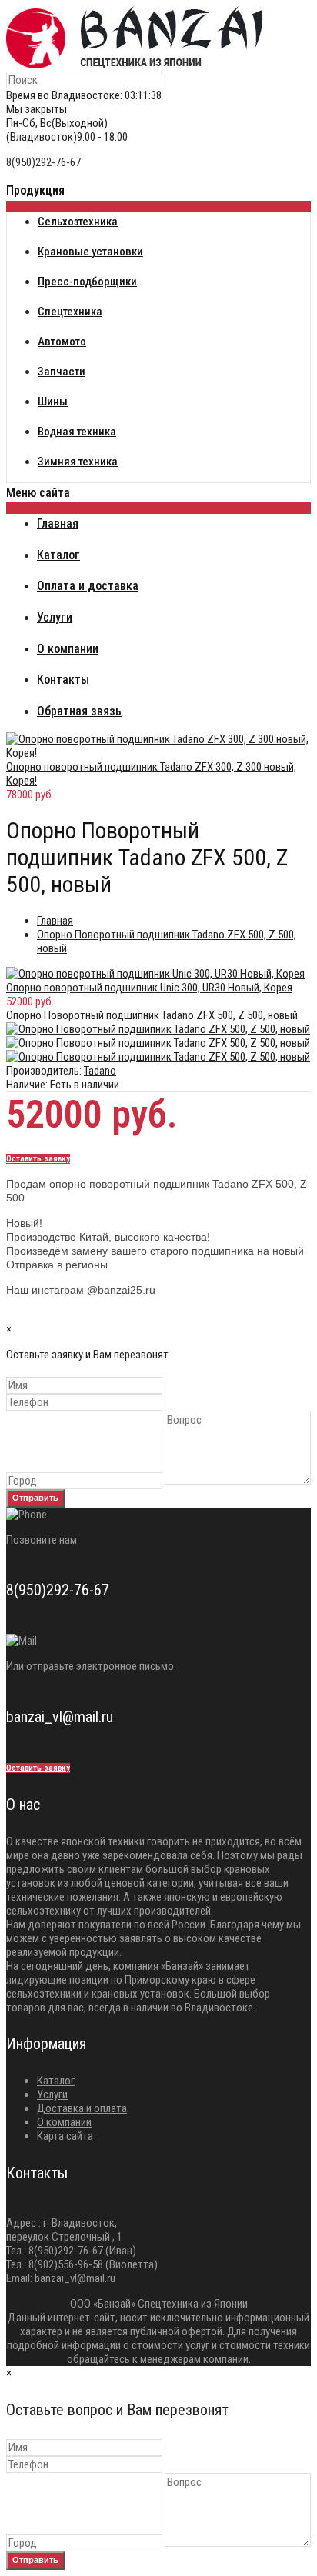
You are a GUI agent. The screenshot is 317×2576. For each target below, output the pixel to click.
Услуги (52, 2094)
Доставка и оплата (82, 2108)
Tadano (100, 1071)
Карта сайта (65, 2136)
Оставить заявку (38, 1159)
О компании (64, 2122)
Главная (55, 921)
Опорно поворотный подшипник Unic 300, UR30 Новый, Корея (149, 988)
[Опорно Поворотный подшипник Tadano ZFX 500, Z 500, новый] (158, 1029)
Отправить (35, 1498)
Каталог (56, 2081)
